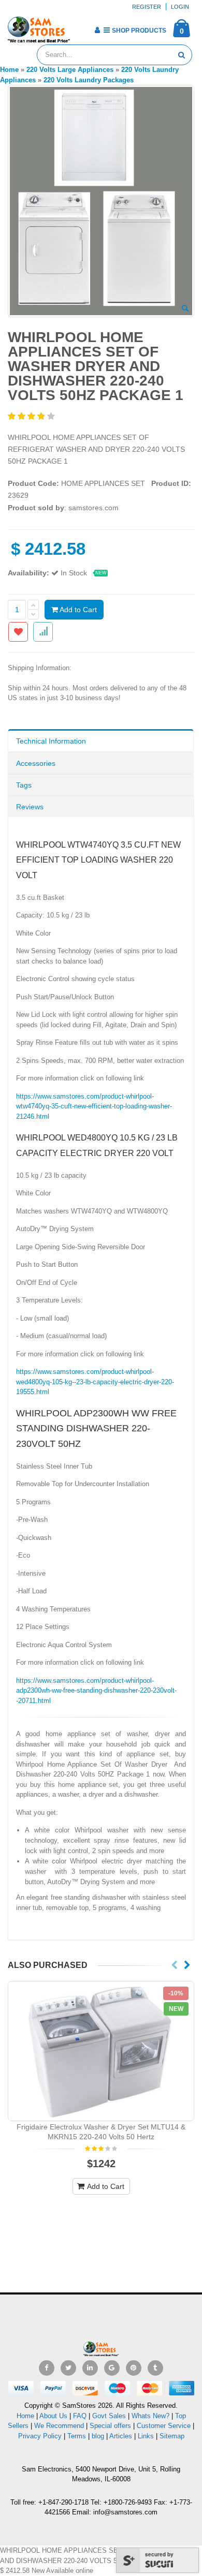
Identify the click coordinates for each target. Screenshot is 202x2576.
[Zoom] (185, 309)
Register (147, 7)
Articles (121, 2436)
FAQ (80, 2416)
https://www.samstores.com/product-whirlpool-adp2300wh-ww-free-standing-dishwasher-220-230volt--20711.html (96, 1691)
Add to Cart (77, 610)
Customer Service (164, 2426)
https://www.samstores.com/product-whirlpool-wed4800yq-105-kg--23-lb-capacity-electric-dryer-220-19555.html (95, 1382)
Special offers (110, 2426)
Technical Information (51, 741)
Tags (24, 785)
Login (180, 7)
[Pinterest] (134, 2368)
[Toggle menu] (82, 27)
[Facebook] (47, 2368)
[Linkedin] (90, 2368)
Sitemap (172, 2436)
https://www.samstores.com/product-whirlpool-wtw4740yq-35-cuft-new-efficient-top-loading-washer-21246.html (94, 1106)
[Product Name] (101, 2051)
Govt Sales (109, 2416)
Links (146, 2436)
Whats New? (150, 2416)
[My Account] (97, 30)
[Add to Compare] (43, 632)
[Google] (112, 2368)
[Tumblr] (155, 2368)
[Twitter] (68, 2368)
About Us (53, 2416)
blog (98, 2436)
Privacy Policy (40, 2436)
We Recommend (59, 2426)
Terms (78, 2436)
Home (25, 2416)
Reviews (30, 807)
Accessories (36, 763)
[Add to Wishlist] (18, 632)
